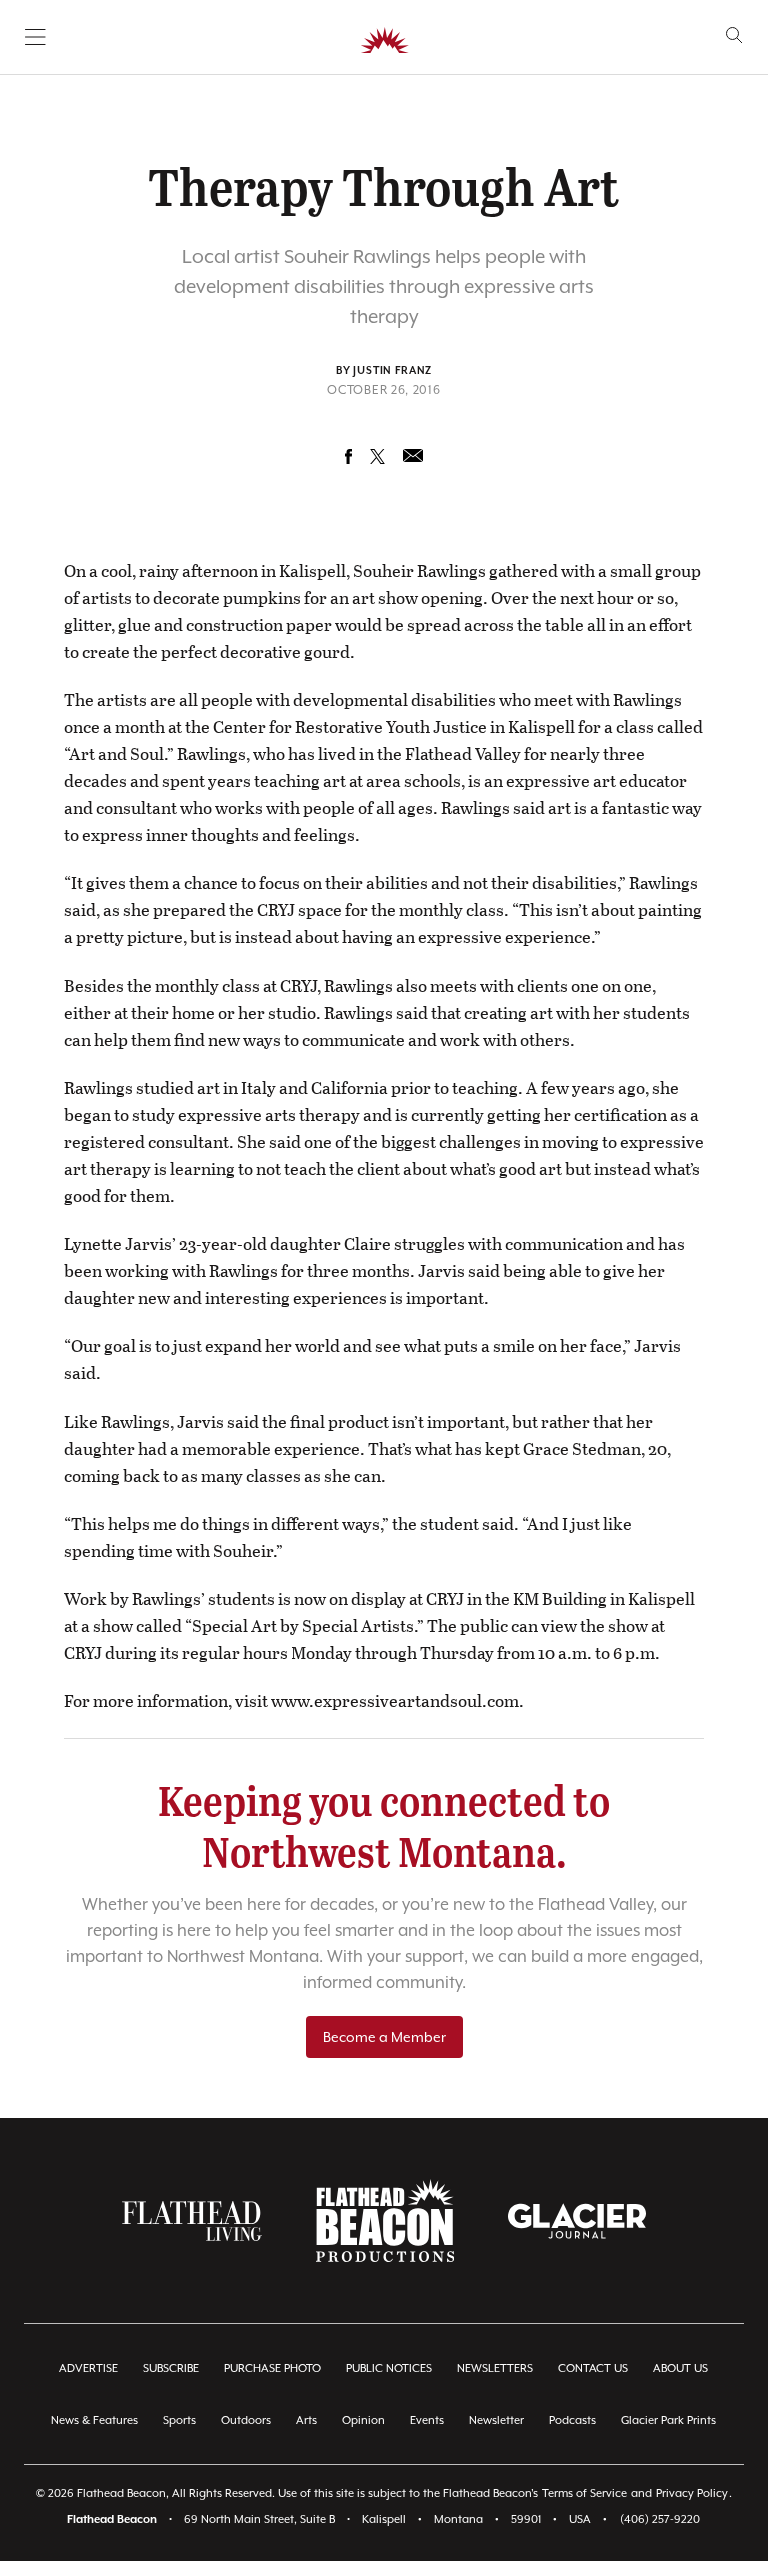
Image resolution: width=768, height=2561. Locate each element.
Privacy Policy (692, 2493)
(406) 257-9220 (660, 2519)
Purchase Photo (272, 2368)
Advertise (88, 2368)
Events (427, 2420)
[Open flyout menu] (35, 37)
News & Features (94, 2420)
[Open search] (734, 35)
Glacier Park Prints (668, 2420)
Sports (179, 2420)
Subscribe (171, 2368)
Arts (306, 2420)
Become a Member (384, 2037)
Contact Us (593, 2368)
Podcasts (572, 2420)
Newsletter (496, 2420)
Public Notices (389, 2368)
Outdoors (246, 2420)
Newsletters (495, 2368)
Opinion (363, 2420)
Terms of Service (584, 2493)
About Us (680, 2368)
